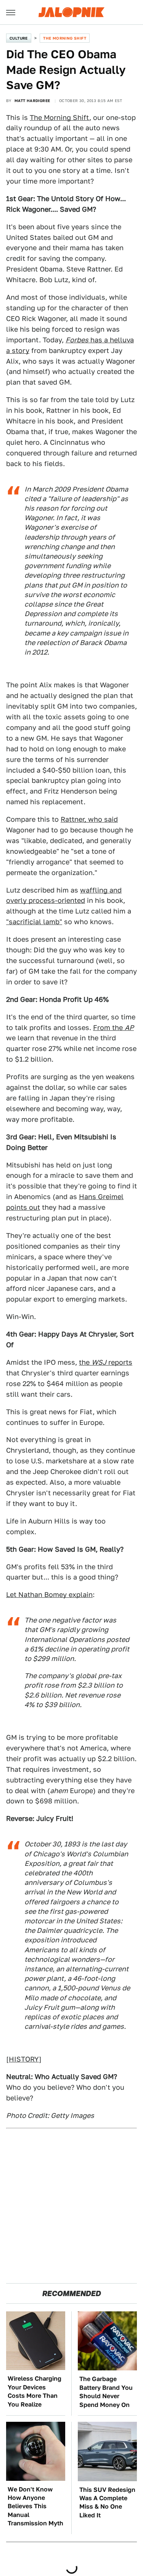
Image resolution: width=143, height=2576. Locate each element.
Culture (19, 38)
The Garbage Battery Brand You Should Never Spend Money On (106, 2392)
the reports (106, 1362)
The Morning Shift (65, 38)
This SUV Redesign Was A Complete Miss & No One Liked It (107, 2503)
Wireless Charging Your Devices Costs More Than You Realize (35, 2391)
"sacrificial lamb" (34, 922)
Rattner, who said (89, 819)
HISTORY (24, 2059)
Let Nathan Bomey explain (49, 1595)
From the (113, 1028)
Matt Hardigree (32, 101)
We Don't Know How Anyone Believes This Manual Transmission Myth (35, 2507)
